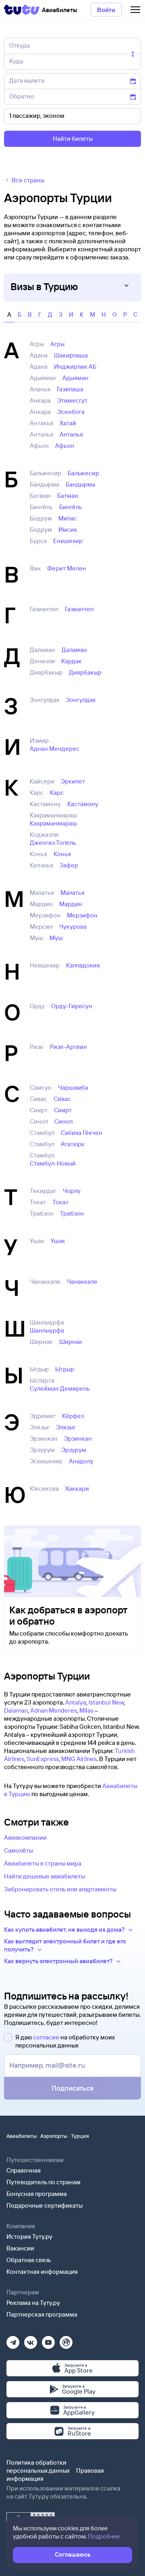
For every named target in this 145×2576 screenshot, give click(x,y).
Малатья (72, 893)
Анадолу (81, 1461)
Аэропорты (54, 2136)
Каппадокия (83, 965)
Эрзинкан (78, 1438)
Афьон (65, 446)
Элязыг (66, 1427)
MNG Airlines (79, 1759)
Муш (56, 938)
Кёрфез (73, 1416)
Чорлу (72, 1191)
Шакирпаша (71, 355)
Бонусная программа (37, 2194)
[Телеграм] (13, 2340)
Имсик (68, 530)
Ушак (58, 1241)
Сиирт (63, 1110)
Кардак (71, 661)
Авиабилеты (22, 2136)
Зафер (69, 865)
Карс (57, 793)
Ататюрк (73, 1144)
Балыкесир (83, 473)
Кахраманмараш (53, 823)
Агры (57, 344)
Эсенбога (71, 412)
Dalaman (16, 1710)
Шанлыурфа (47, 1330)
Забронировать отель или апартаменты (60, 1889)
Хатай (68, 423)
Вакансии (20, 2248)
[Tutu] (22, 10)
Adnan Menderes (54, 1710)
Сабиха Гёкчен (82, 1133)
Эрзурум (74, 1450)
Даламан (74, 650)
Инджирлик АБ (75, 367)
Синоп (63, 1121)
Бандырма (80, 484)
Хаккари (77, 1489)
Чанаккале (82, 1282)
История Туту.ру (29, 2237)
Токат (60, 1202)
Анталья (71, 434)
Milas (86, 1710)
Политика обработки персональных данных (38, 2466)
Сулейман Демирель (60, 1388)
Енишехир (68, 541)
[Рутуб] (66, 2340)
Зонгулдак (81, 700)
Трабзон (72, 1213)
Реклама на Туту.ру (33, 2303)
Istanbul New (106, 1702)
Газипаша (70, 389)
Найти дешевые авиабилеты (45, 1876)
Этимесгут (72, 400)
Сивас (62, 1099)
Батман (68, 496)
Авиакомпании (25, 1837)
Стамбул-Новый (53, 1163)
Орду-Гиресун (72, 1006)
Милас (68, 518)
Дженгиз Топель (53, 843)
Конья (62, 854)
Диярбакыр (85, 672)
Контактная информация (42, 2272)
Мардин (71, 904)
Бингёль (71, 507)
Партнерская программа (42, 2314)
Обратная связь (29, 2260)
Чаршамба (73, 1087)
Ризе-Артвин (68, 1047)
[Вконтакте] (31, 2340)
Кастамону (83, 804)
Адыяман (76, 378)
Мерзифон (82, 915)
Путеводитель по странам (43, 2182)
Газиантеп (79, 609)
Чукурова (73, 927)
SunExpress (43, 1759)
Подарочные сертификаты (45, 2205)
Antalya (76, 1702)
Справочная (24, 2170)
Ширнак (71, 1342)
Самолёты (19, 1850)
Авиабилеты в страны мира (43, 1863)
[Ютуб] (48, 2340)
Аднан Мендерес (55, 749)
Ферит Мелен (67, 568)
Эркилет (73, 781)
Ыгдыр (65, 1369)
